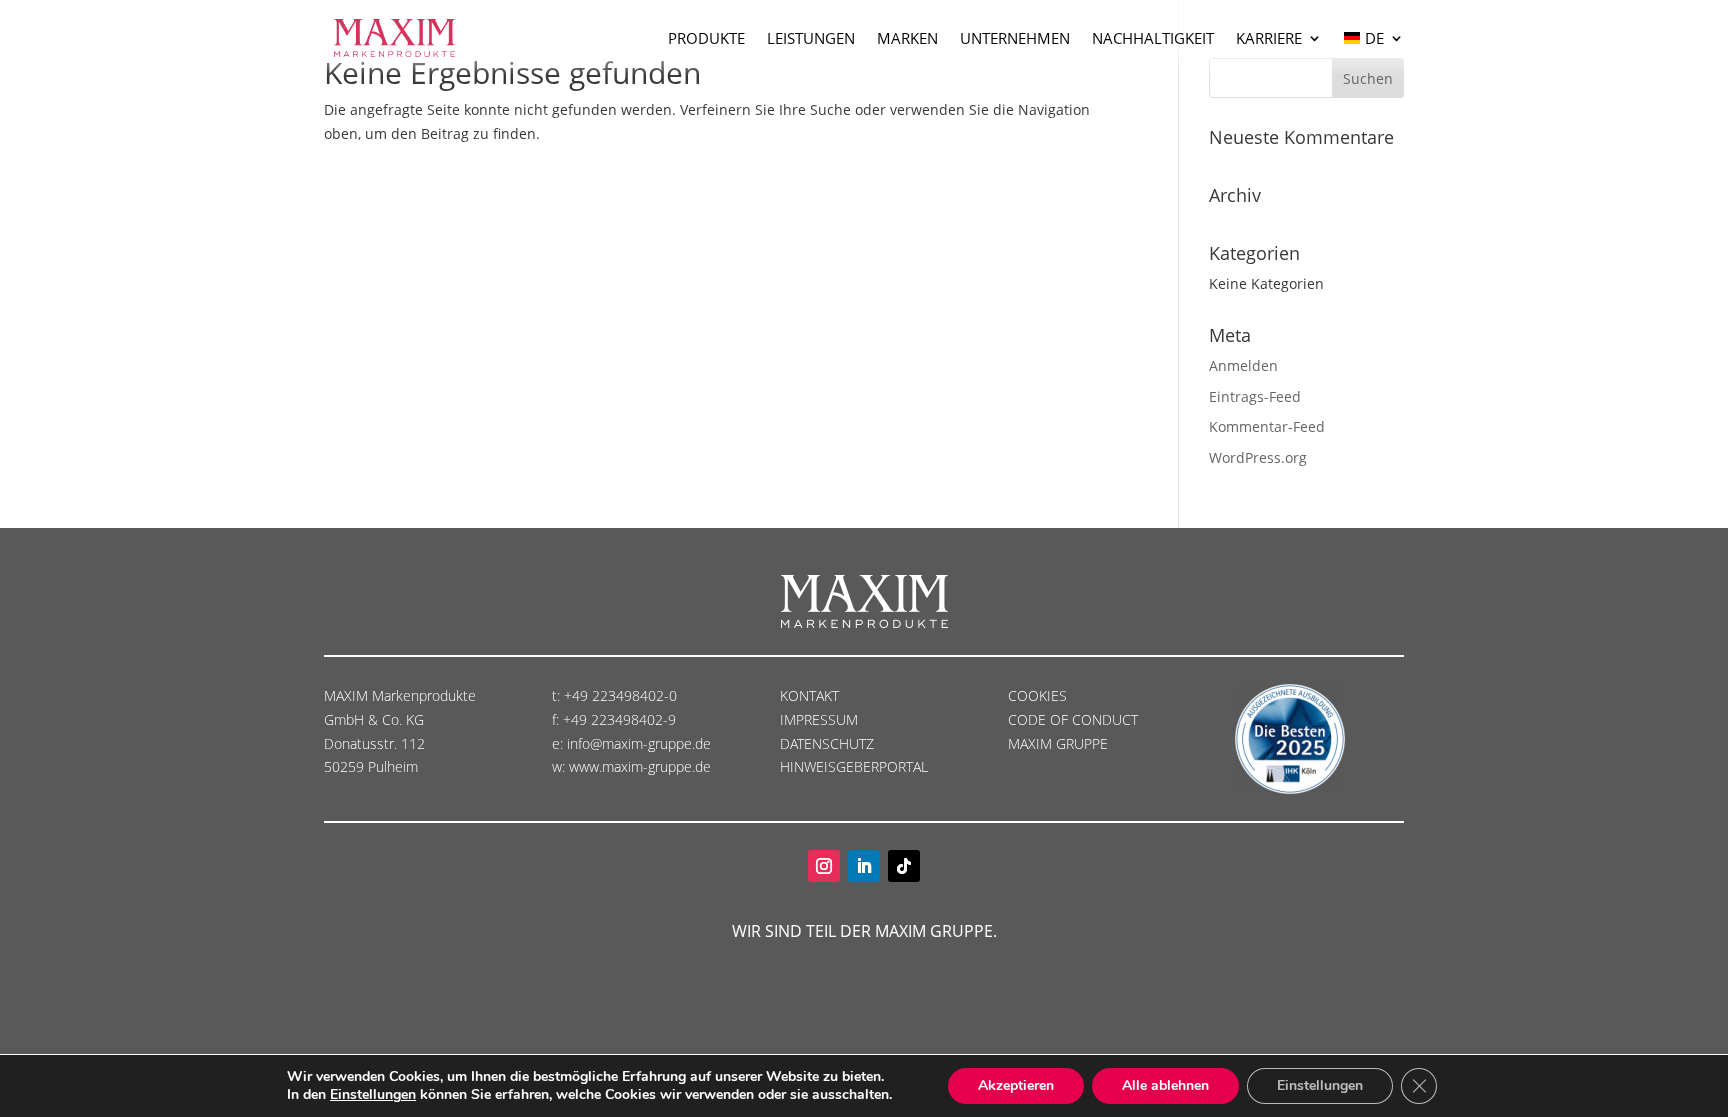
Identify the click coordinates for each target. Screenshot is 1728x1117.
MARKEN (907, 38)
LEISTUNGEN (811, 38)
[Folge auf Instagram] (824, 866)
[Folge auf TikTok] (904, 866)
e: (559, 743)
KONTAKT (809, 695)
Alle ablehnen (1165, 1085)
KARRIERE (1269, 38)
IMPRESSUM (821, 719)
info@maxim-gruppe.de (639, 743)
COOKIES (1037, 695)
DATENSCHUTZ (829, 743)
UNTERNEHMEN (1015, 38)
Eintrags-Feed (1255, 396)
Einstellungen (373, 1095)
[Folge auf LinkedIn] (864, 866)
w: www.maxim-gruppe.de (631, 766)
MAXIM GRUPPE (1058, 743)
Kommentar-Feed (1267, 426)
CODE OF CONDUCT (1073, 719)
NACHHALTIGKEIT (1153, 38)
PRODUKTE (706, 38)
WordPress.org (1258, 457)
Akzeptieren (1016, 1085)
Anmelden (1243, 365)
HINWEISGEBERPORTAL (856, 766)
